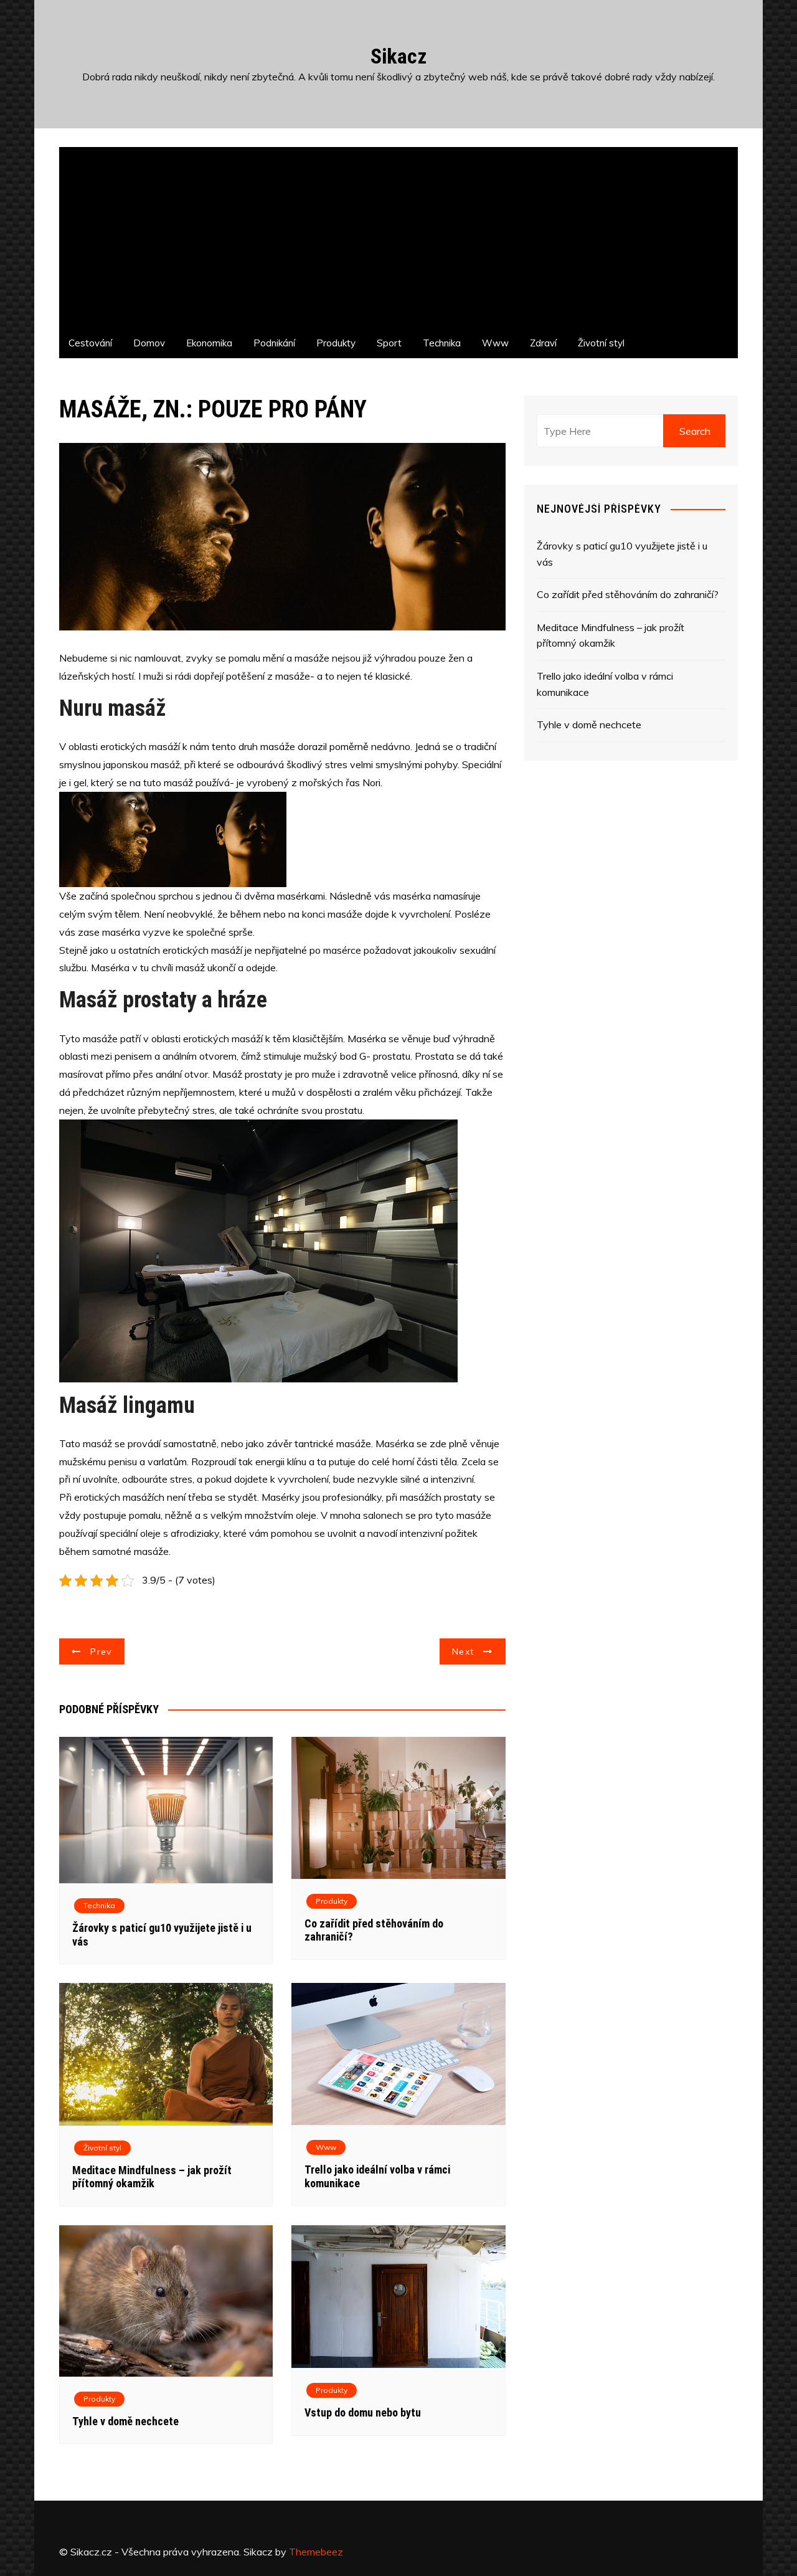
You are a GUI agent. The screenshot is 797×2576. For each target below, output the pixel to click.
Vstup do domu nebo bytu (363, 2412)
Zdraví (543, 343)
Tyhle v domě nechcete (125, 2421)
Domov (149, 343)
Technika (442, 343)
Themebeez (316, 2552)
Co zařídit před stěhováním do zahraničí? (628, 594)
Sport (389, 343)
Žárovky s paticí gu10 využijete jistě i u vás (622, 554)
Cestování (90, 343)
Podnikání (274, 343)
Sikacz (398, 56)
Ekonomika (209, 343)
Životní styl (601, 343)
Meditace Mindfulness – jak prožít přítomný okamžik (152, 2177)
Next (463, 1652)
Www (495, 343)
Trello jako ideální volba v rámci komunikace (605, 684)
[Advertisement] (398, 234)
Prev (101, 1652)
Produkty (336, 343)
